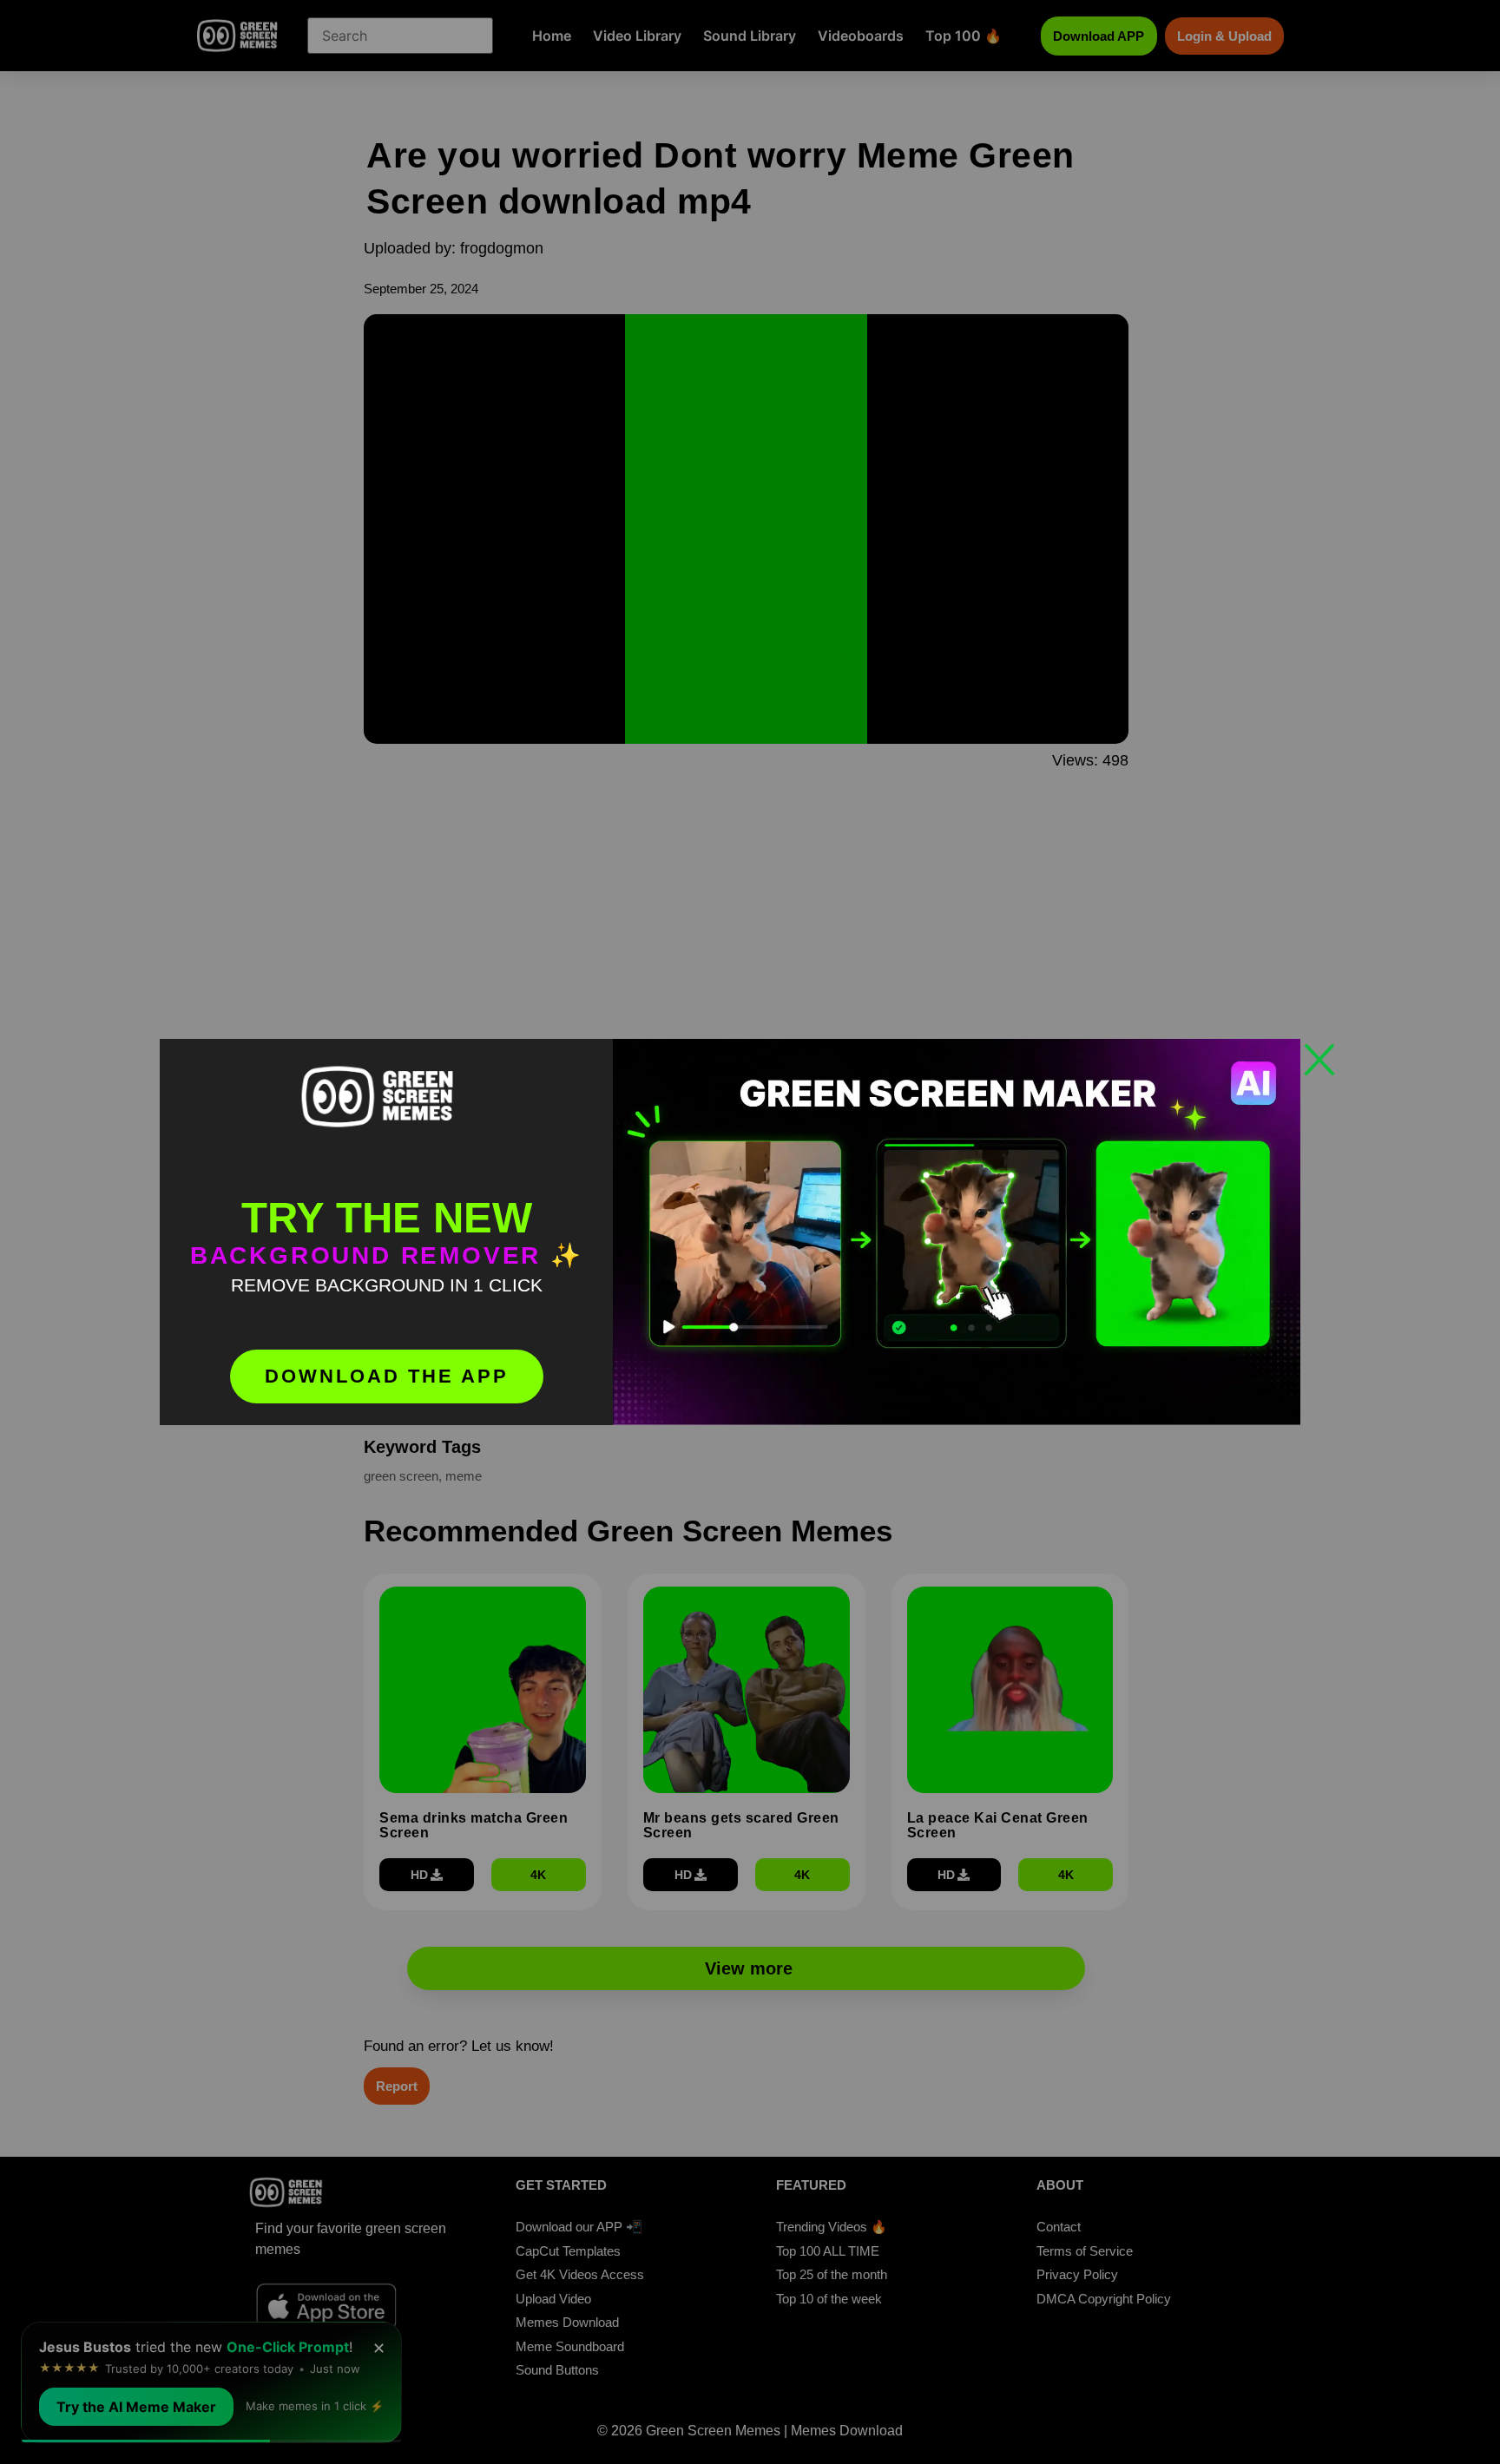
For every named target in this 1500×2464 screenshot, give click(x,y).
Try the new (387, 1218)
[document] (750, 1232)
